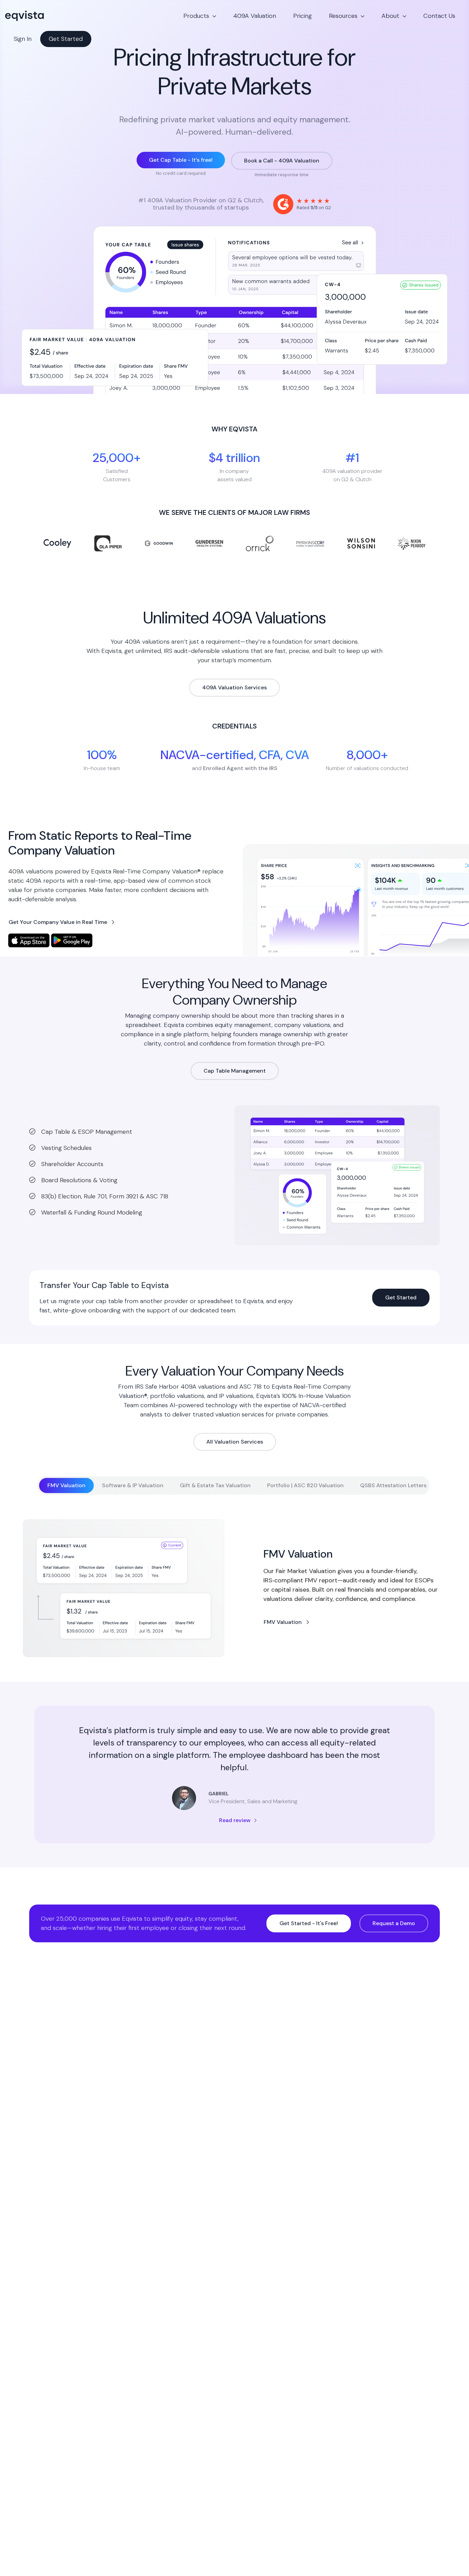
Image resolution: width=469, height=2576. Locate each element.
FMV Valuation (283, 1622)
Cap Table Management (235, 1071)
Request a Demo (394, 1923)
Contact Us (439, 16)
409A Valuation (255, 16)
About (390, 16)
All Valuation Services (235, 1442)
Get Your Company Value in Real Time (58, 922)
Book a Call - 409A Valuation (282, 161)
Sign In (23, 39)
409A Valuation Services (235, 687)
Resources (343, 16)
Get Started (66, 39)
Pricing (302, 16)
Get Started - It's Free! (309, 1923)
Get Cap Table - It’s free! (181, 160)
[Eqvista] (48, 16)
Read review (235, 1820)
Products (196, 16)
